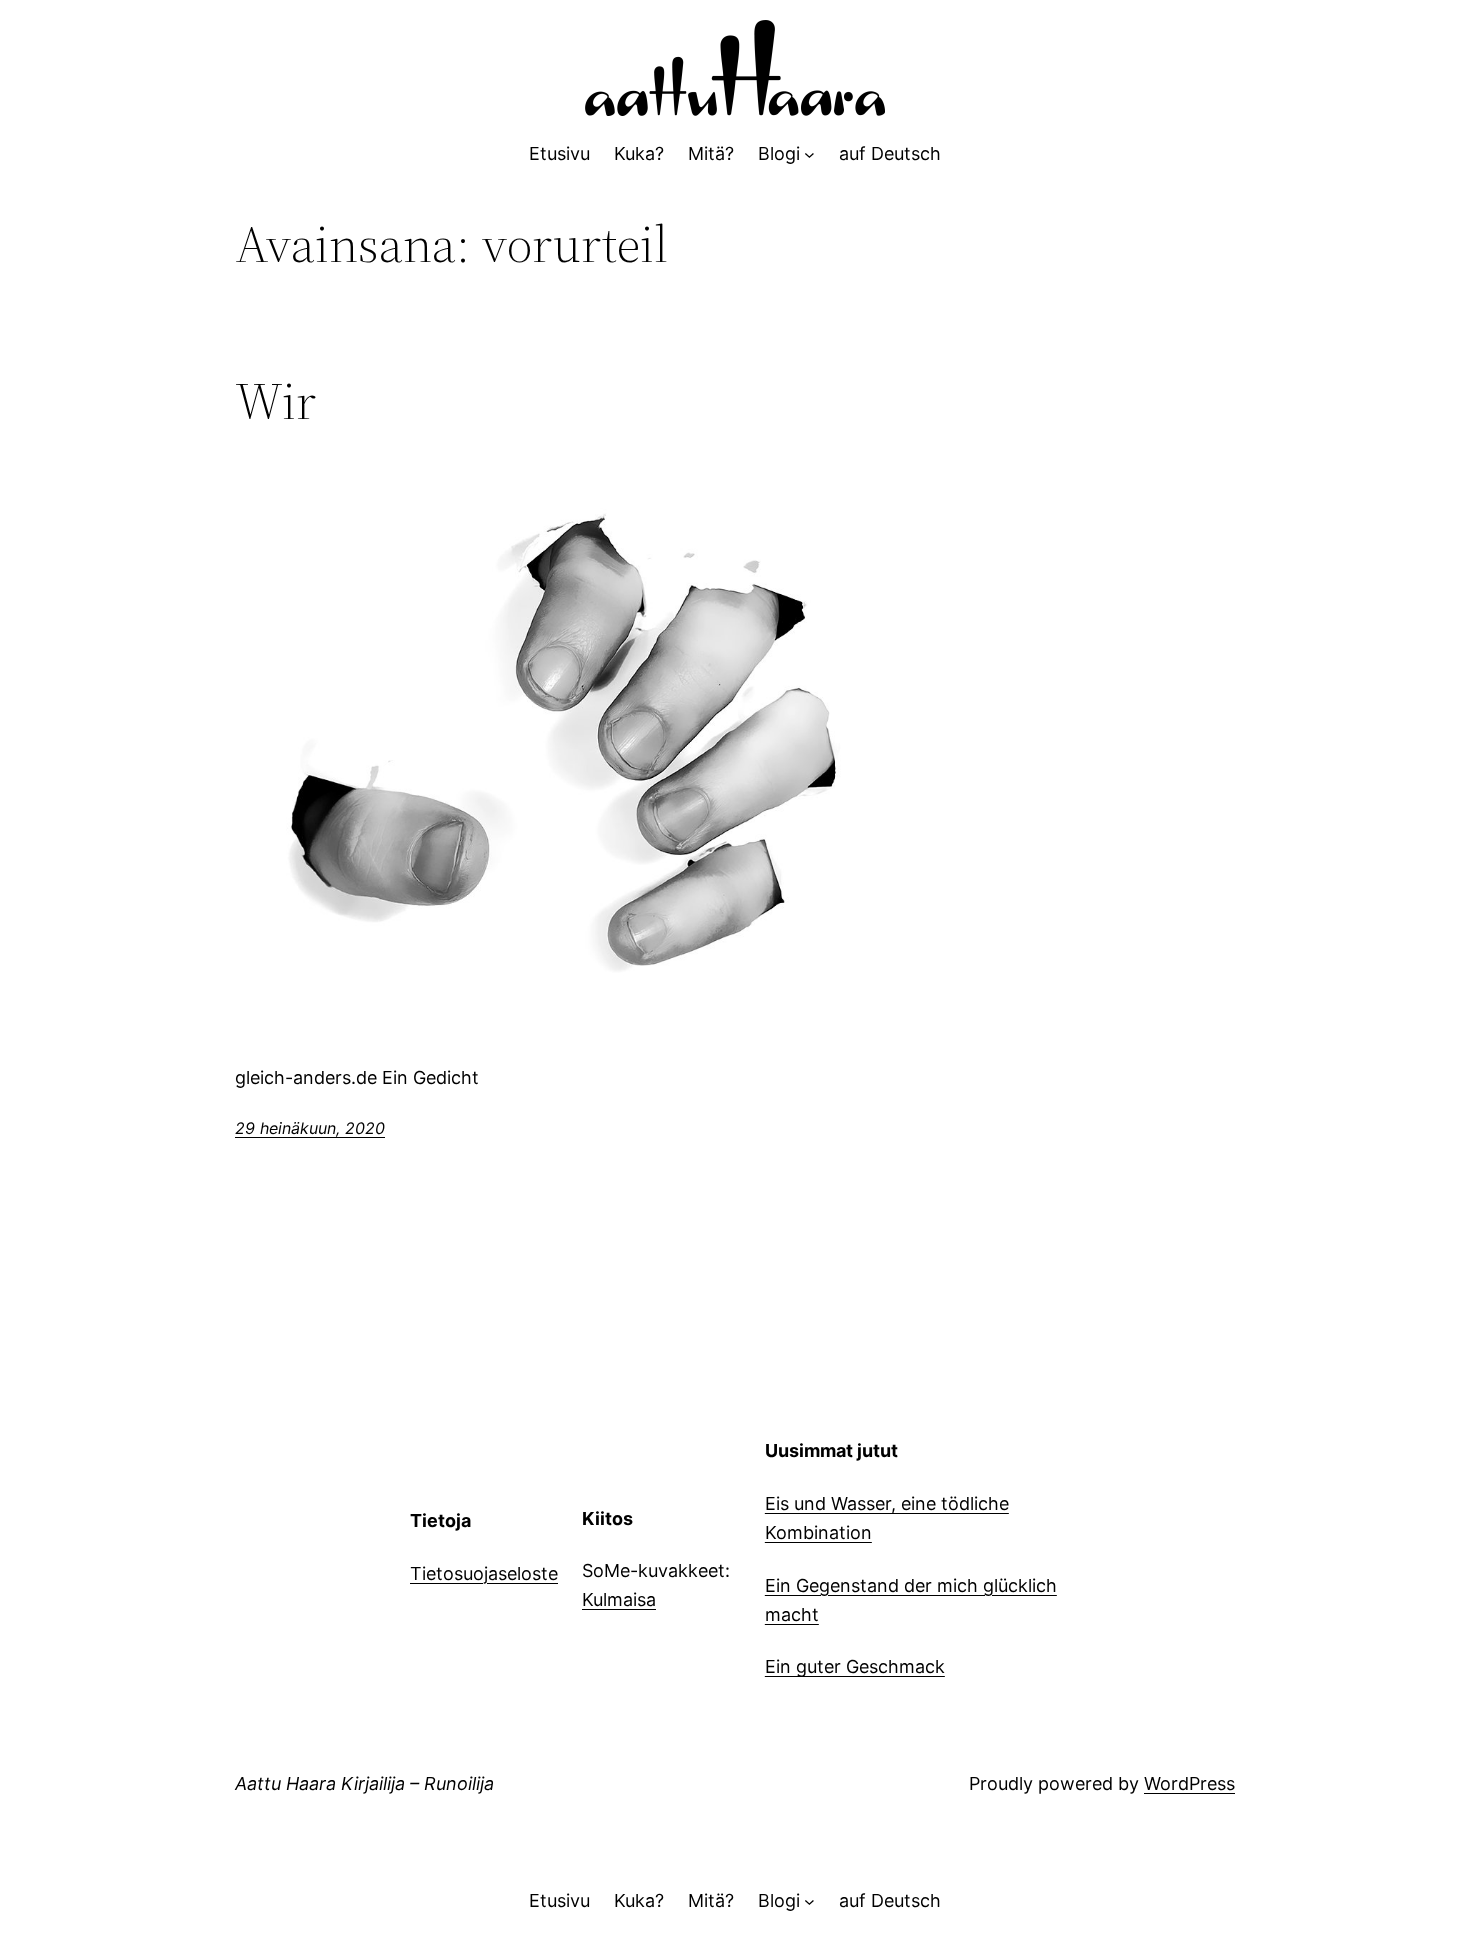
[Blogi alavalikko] (809, 154)
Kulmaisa (619, 1599)
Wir (275, 401)
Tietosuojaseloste (484, 1573)
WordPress (1189, 1783)
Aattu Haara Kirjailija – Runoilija (364, 1783)
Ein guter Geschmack (855, 1666)
